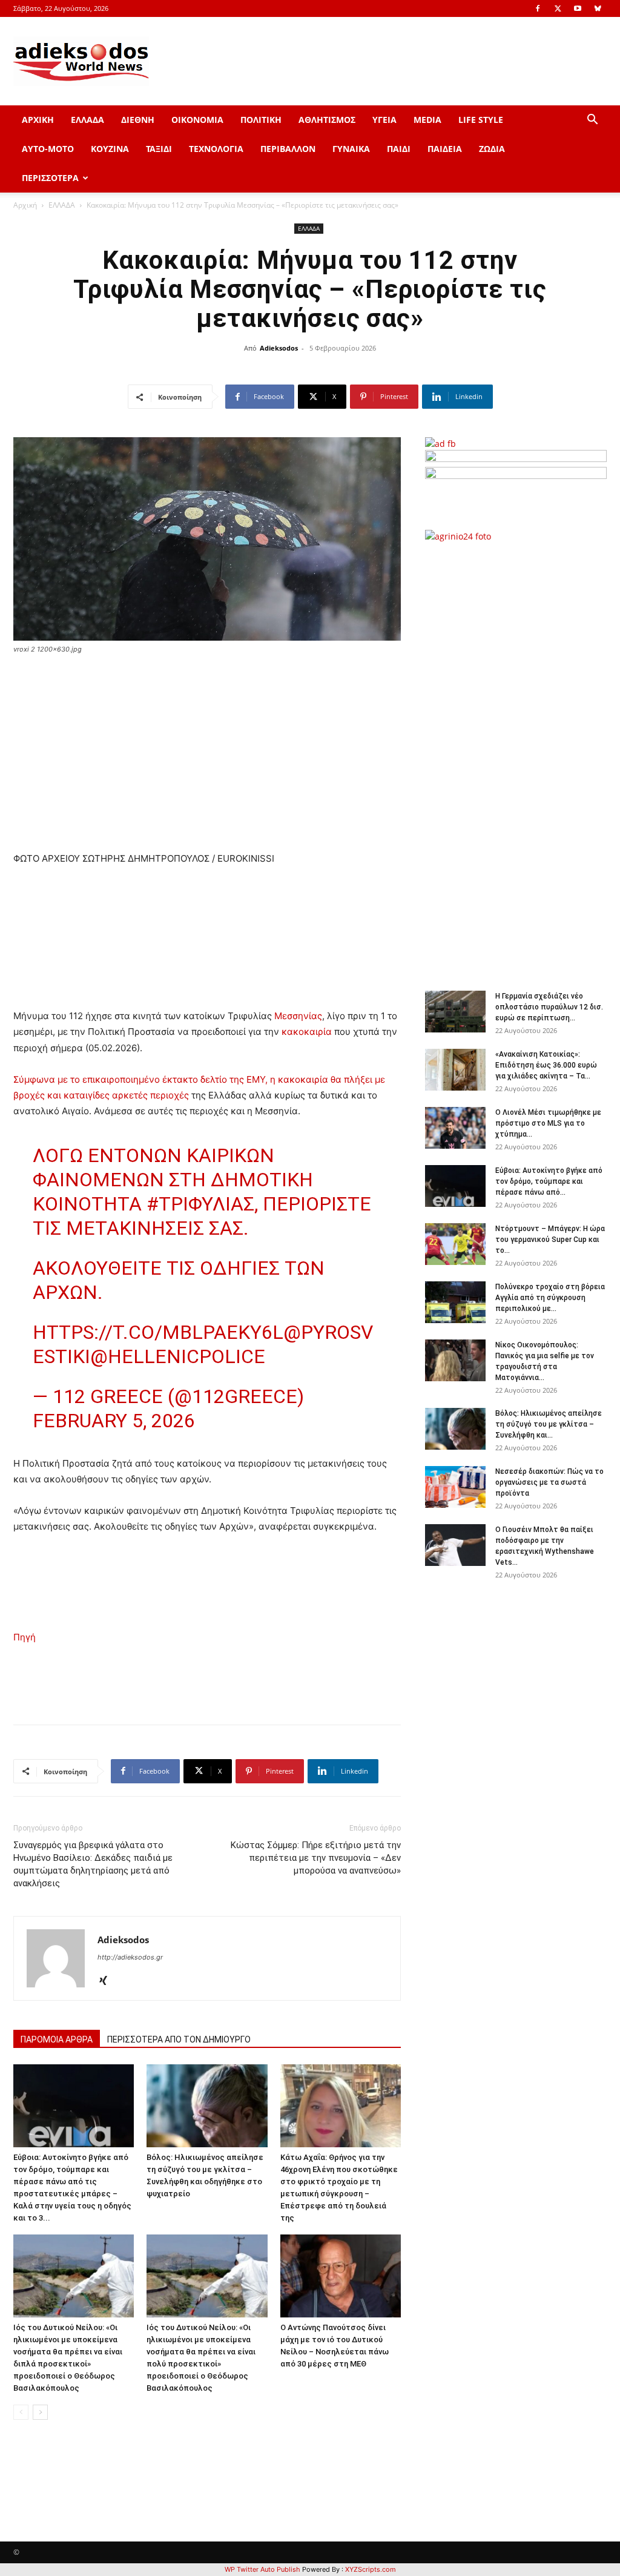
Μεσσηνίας (298, 1016)
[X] (558, 8)
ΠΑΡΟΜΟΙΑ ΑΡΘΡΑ (57, 2039)
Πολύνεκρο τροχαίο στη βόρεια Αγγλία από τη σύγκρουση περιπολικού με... (550, 1298)
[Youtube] (578, 8)
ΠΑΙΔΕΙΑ (445, 149)
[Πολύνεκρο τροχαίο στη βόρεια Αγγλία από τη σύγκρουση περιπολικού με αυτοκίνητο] (455, 1302)
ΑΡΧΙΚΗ (38, 120)
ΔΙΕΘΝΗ (138, 120)
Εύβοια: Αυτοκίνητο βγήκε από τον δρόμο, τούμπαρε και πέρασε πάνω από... (549, 1181)
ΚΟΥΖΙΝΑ (110, 149)
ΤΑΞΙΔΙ (159, 149)
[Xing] (107, 1981)
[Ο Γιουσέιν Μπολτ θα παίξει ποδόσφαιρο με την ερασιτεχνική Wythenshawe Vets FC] (455, 1545)
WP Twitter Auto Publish (262, 2569)
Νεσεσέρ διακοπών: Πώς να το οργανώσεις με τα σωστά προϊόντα (549, 1482)
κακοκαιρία (307, 1032)
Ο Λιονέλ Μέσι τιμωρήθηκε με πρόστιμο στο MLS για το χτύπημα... (548, 1123)
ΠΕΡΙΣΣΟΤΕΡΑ (50, 178)
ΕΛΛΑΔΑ (87, 120)
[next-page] (40, 2412)
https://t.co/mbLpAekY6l (158, 1332)
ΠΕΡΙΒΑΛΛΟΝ (288, 149)
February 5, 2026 (114, 1421)
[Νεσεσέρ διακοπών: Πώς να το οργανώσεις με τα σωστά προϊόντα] (455, 1487)
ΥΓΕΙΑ (384, 120)
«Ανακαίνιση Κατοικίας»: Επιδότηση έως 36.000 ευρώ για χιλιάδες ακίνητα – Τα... (546, 1065)
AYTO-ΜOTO (48, 149)
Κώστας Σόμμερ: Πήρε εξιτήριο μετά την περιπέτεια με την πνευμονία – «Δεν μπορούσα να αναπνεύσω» (316, 1858)
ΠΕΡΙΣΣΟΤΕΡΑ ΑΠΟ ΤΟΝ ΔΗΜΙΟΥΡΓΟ (179, 2039)
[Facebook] (538, 8)
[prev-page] (21, 2412)
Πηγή (25, 1637)
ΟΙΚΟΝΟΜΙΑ (197, 120)
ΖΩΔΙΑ (492, 149)
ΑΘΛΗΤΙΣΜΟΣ (327, 120)
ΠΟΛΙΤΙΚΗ (261, 120)
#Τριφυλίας (200, 1204)
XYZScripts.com (371, 2569)
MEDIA (427, 120)
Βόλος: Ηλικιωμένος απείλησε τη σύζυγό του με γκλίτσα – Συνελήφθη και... (549, 1424)
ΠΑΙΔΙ (399, 149)
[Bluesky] (598, 8)
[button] (592, 121)
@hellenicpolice (178, 1356)
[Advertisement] (522, 760)
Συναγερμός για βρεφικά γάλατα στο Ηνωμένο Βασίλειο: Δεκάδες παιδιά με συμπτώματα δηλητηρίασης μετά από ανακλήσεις (93, 1864)
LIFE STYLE (481, 120)
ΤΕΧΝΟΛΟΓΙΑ (216, 149)
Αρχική (25, 205)
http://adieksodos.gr (130, 1957)
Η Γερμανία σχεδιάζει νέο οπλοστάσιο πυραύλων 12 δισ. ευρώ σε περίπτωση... (549, 1007)
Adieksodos (279, 348)
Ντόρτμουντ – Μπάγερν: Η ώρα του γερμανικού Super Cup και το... (550, 1240)
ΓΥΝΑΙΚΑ (351, 149)
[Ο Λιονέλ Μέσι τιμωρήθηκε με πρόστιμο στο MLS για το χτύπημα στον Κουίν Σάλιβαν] (455, 1128)
